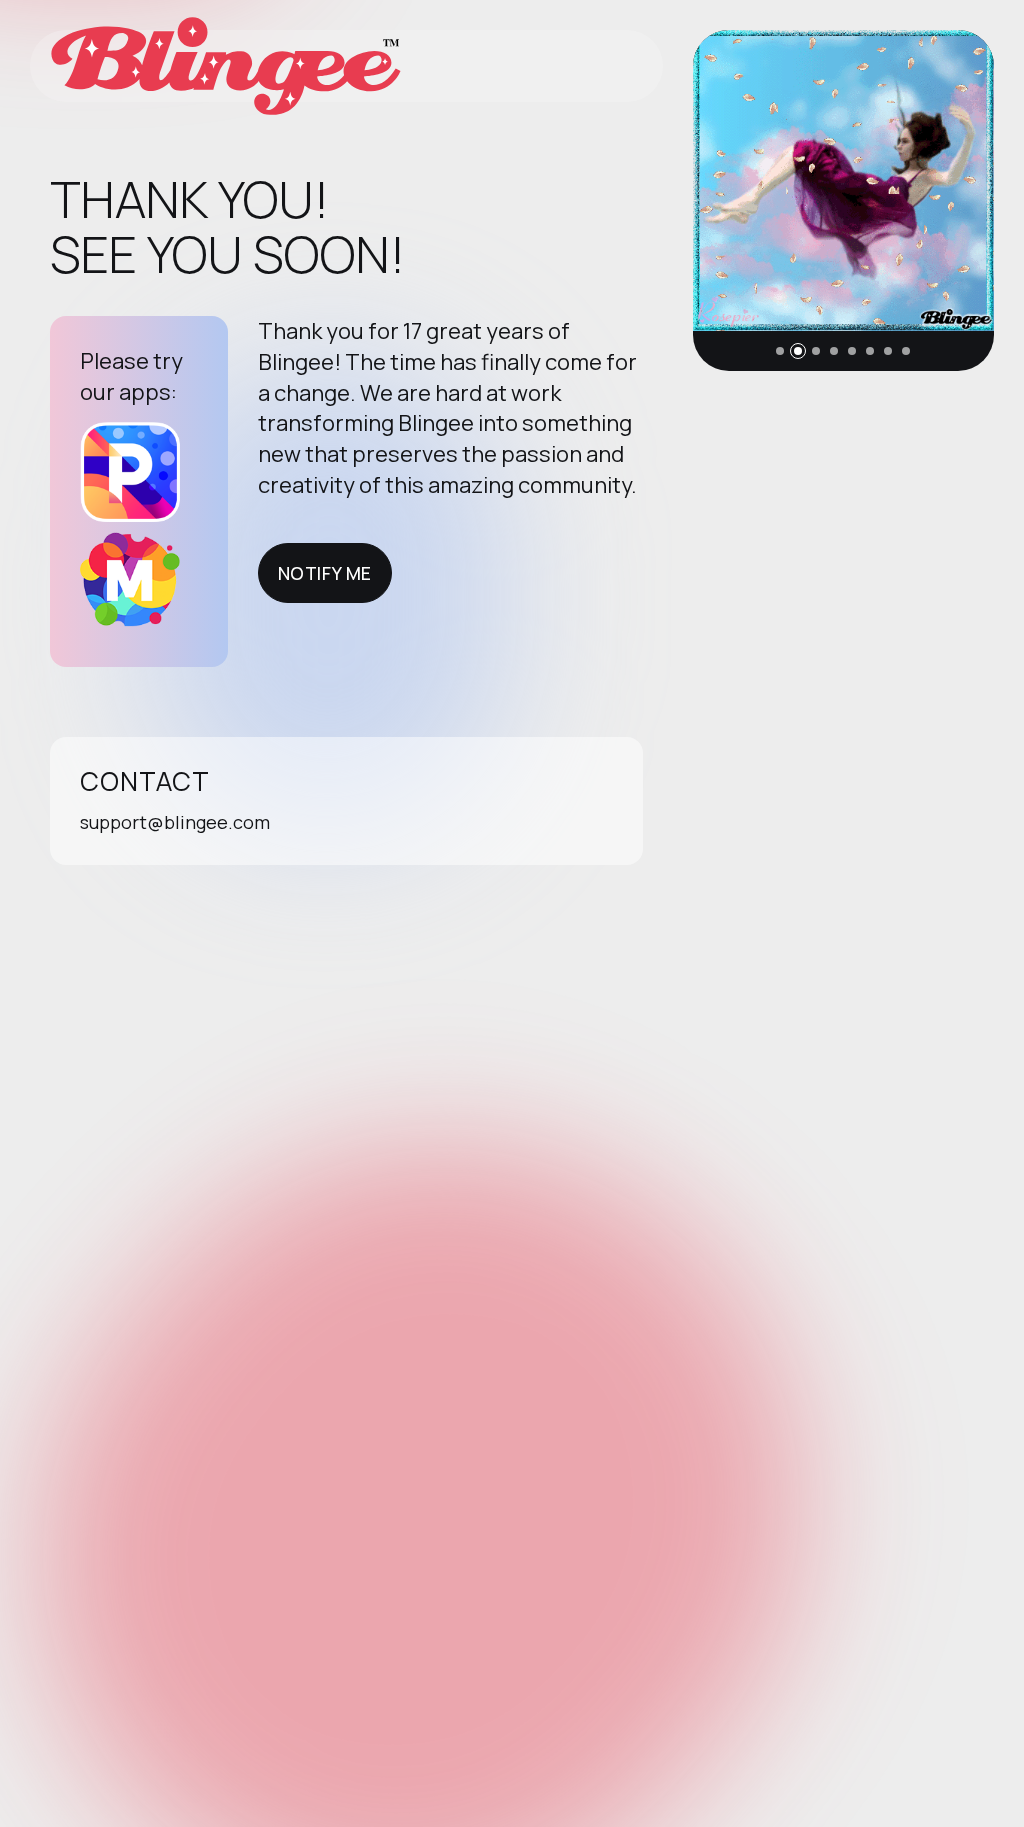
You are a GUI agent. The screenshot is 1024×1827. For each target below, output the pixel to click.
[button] (780, 351)
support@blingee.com (175, 822)
